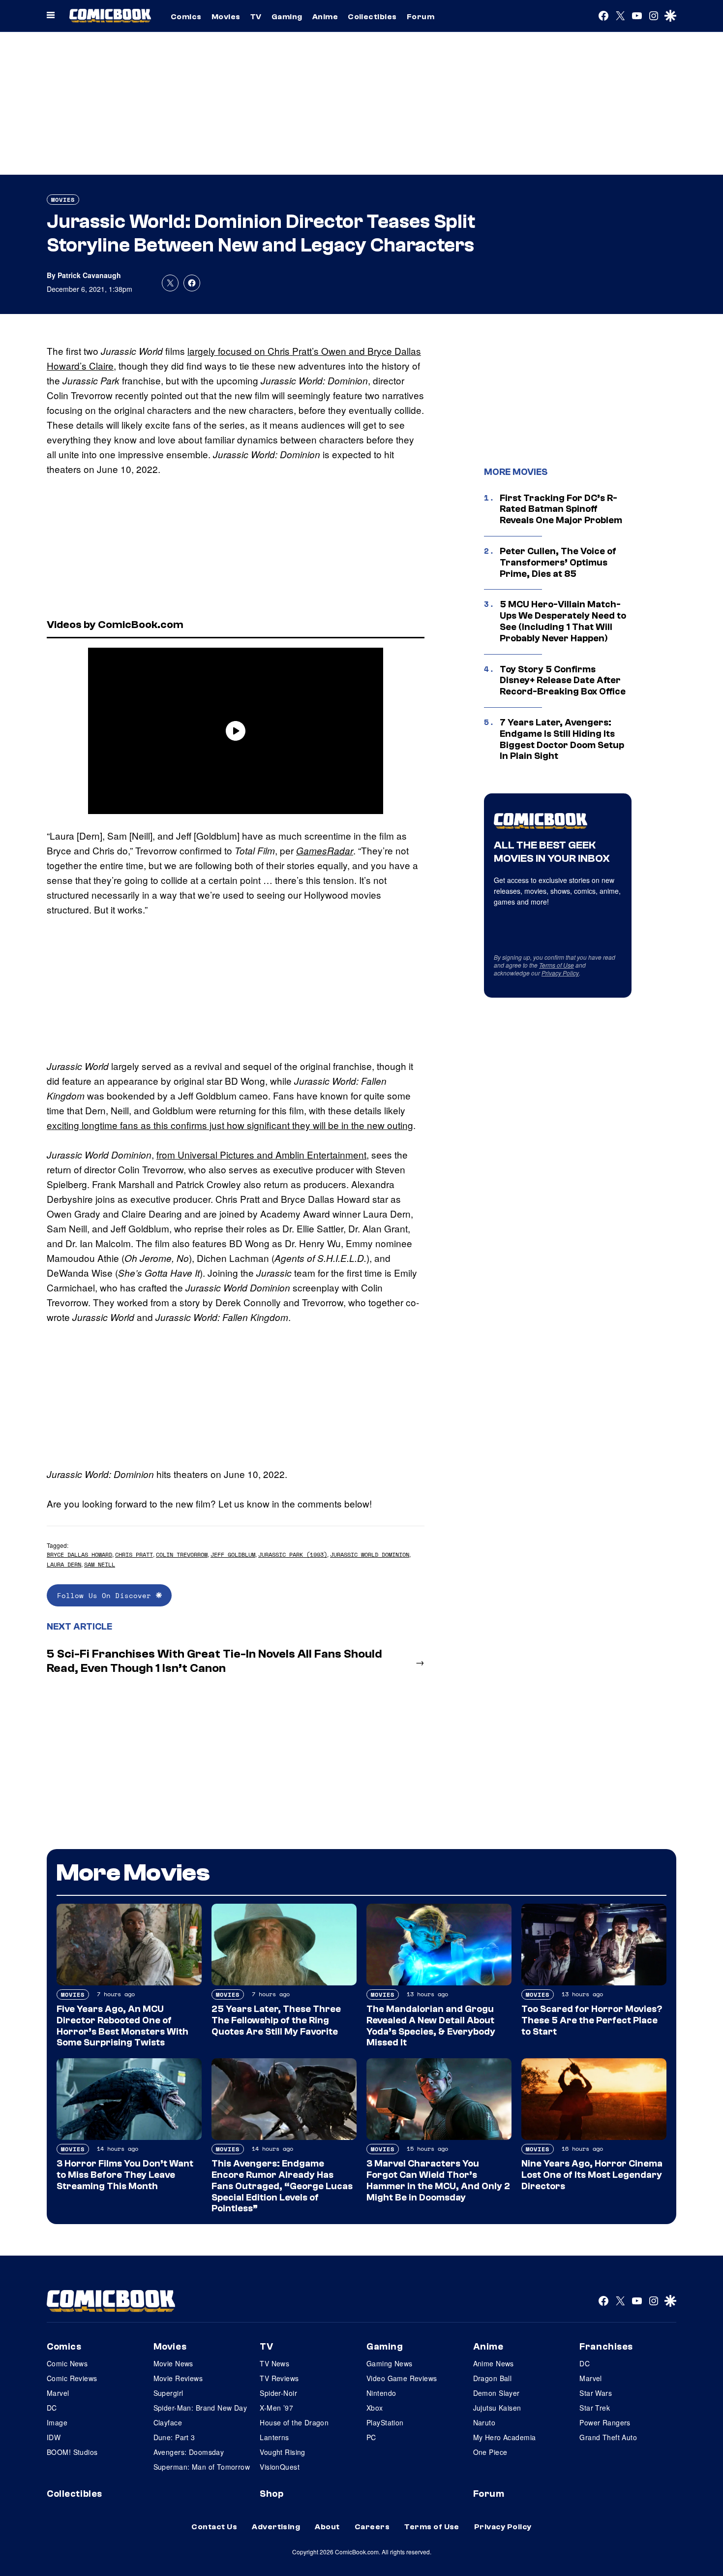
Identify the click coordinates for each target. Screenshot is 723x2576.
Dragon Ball (493, 2378)
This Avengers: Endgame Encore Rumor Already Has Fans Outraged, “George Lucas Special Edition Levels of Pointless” (282, 2186)
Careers (372, 2527)
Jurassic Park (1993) (293, 1555)
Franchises (606, 2347)
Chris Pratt (134, 1555)
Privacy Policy (560, 973)
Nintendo (381, 2393)
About (327, 2527)
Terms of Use (557, 965)
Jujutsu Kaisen (497, 2408)
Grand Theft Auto (608, 2437)
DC (52, 2408)
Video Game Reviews (402, 2378)
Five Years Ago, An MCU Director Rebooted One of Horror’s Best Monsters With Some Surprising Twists (122, 2026)
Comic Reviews (72, 2378)
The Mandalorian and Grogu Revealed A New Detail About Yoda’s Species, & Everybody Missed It (431, 2026)
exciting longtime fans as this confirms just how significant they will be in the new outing (230, 1125)
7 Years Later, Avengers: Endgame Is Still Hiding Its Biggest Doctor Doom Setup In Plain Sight (562, 739)
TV (256, 17)
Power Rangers (605, 2422)
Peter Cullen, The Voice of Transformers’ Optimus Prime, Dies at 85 (558, 563)
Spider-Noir (278, 2393)
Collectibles (372, 17)
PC (371, 2437)
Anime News (494, 2363)
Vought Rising (282, 2452)
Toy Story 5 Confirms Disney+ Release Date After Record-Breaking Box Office (563, 681)
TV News (274, 2363)
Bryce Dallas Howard (79, 1555)
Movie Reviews (178, 2378)
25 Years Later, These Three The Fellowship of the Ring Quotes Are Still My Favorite (276, 2020)
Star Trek (595, 2408)
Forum (421, 17)
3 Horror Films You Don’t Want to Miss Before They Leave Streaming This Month (125, 2175)
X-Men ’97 (276, 2408)
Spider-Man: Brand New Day (200, 2408)
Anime (325, 17)
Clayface (168, 2422)
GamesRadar (325, 850)
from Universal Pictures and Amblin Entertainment (261, 1154)
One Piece (490, 2452)
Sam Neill (100, 1564)
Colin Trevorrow (182, 1555)
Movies (226, 17)
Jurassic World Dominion (370, 1555)
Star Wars (596, 2393)
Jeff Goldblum (233, 1555)
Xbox (375, 2408)
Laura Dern (64, 1564)
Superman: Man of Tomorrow (202, 2467)
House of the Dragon (294, 2422)
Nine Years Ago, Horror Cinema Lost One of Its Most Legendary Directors (592, 2175)
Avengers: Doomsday (189, 2452)
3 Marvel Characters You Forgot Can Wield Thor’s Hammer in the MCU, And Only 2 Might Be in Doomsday (438, 2180)
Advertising (276, 2527)
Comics (186, 17)
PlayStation (385, 2422)
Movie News (173, 2363)
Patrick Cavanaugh (89, 275)
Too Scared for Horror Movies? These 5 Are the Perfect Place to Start (592, 2020)
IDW (54, 2437)
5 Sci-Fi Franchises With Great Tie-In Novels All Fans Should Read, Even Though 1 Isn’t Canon (214, 1661)
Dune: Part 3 (174, 2437)
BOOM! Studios (72, 2452)
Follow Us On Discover (106, 1595)
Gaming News (390, 2363)
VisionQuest (280, 2467)
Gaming (287, 17)
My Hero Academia (505, 2437)
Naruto (484, 2422)
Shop (271, 2494)
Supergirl (168, 2393)
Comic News (67, 2363)
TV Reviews (279, 2378)
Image (57, 2422)
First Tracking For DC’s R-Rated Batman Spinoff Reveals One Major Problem (561, 509)
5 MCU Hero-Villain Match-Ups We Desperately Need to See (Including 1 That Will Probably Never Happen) (563, 621)
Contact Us (214, 2527)
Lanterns (274, 2437)
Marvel (58, 2393)
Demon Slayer (497, 2393)
